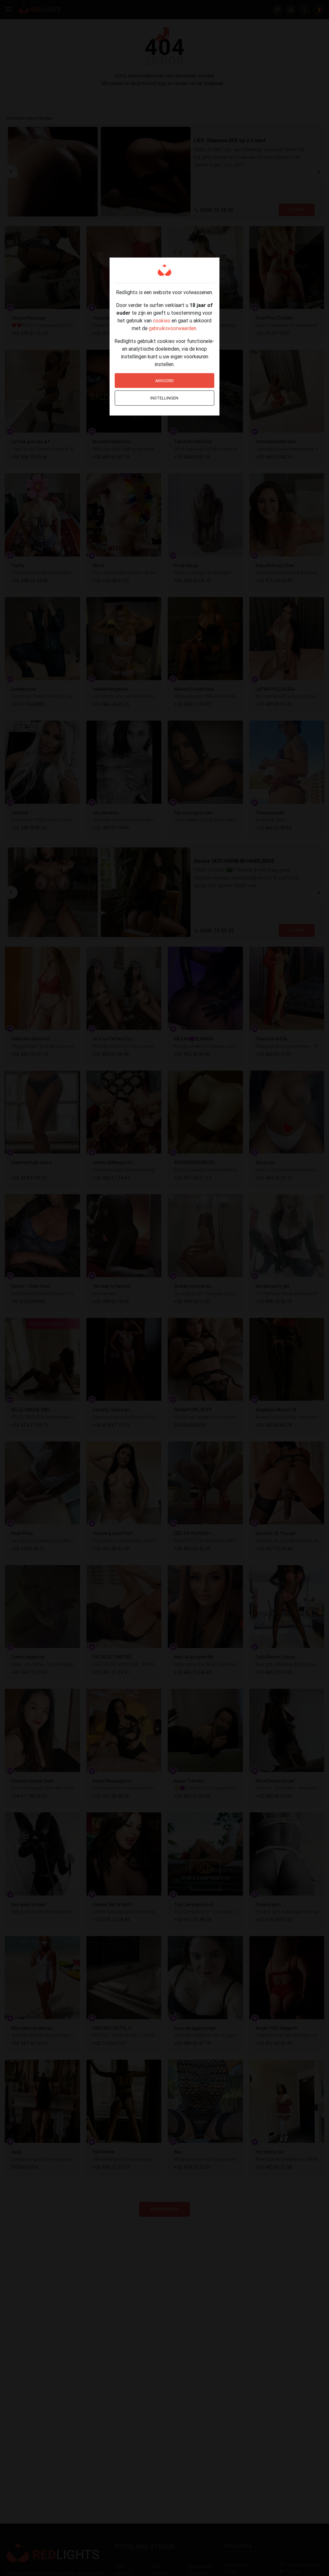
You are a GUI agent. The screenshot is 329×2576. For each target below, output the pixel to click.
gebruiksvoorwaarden (173, 328)
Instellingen (164, 398)
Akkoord (164, 381)
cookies (162, 320)
